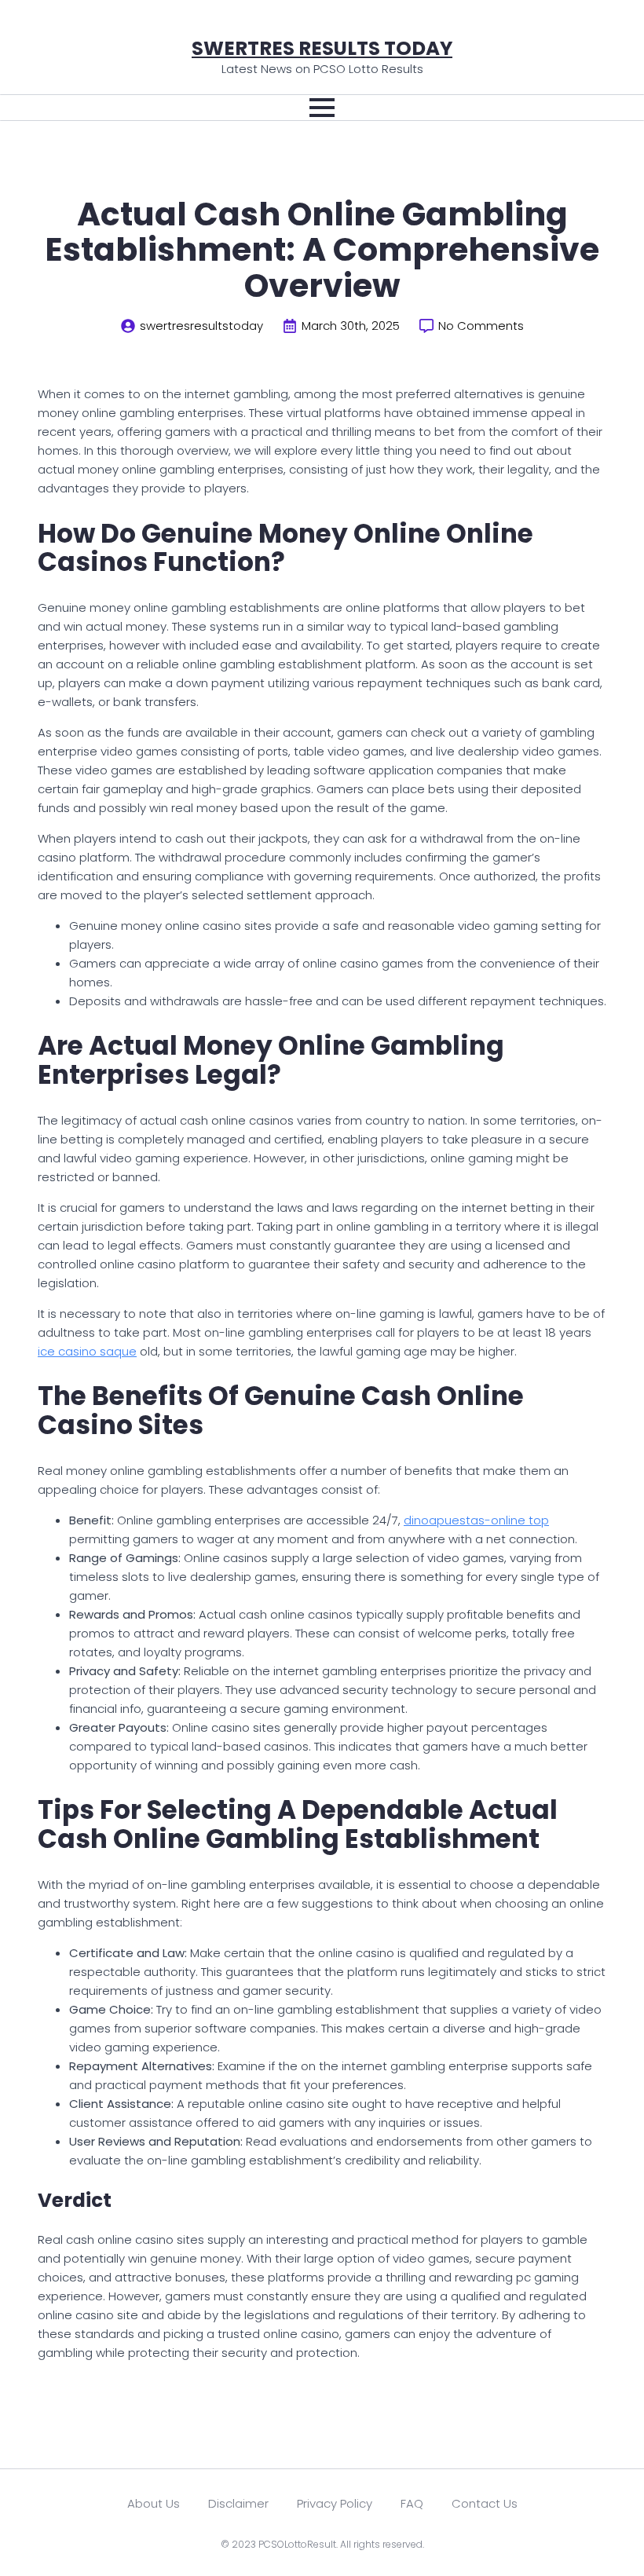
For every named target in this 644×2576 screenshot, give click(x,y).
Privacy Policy (335, 2503)
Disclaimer (238, 2503)
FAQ (412, 2503)
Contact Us (485, 2503)
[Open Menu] (322, 108)
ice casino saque (87, 1351)
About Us (154, 2503)
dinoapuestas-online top (476, 1520)
